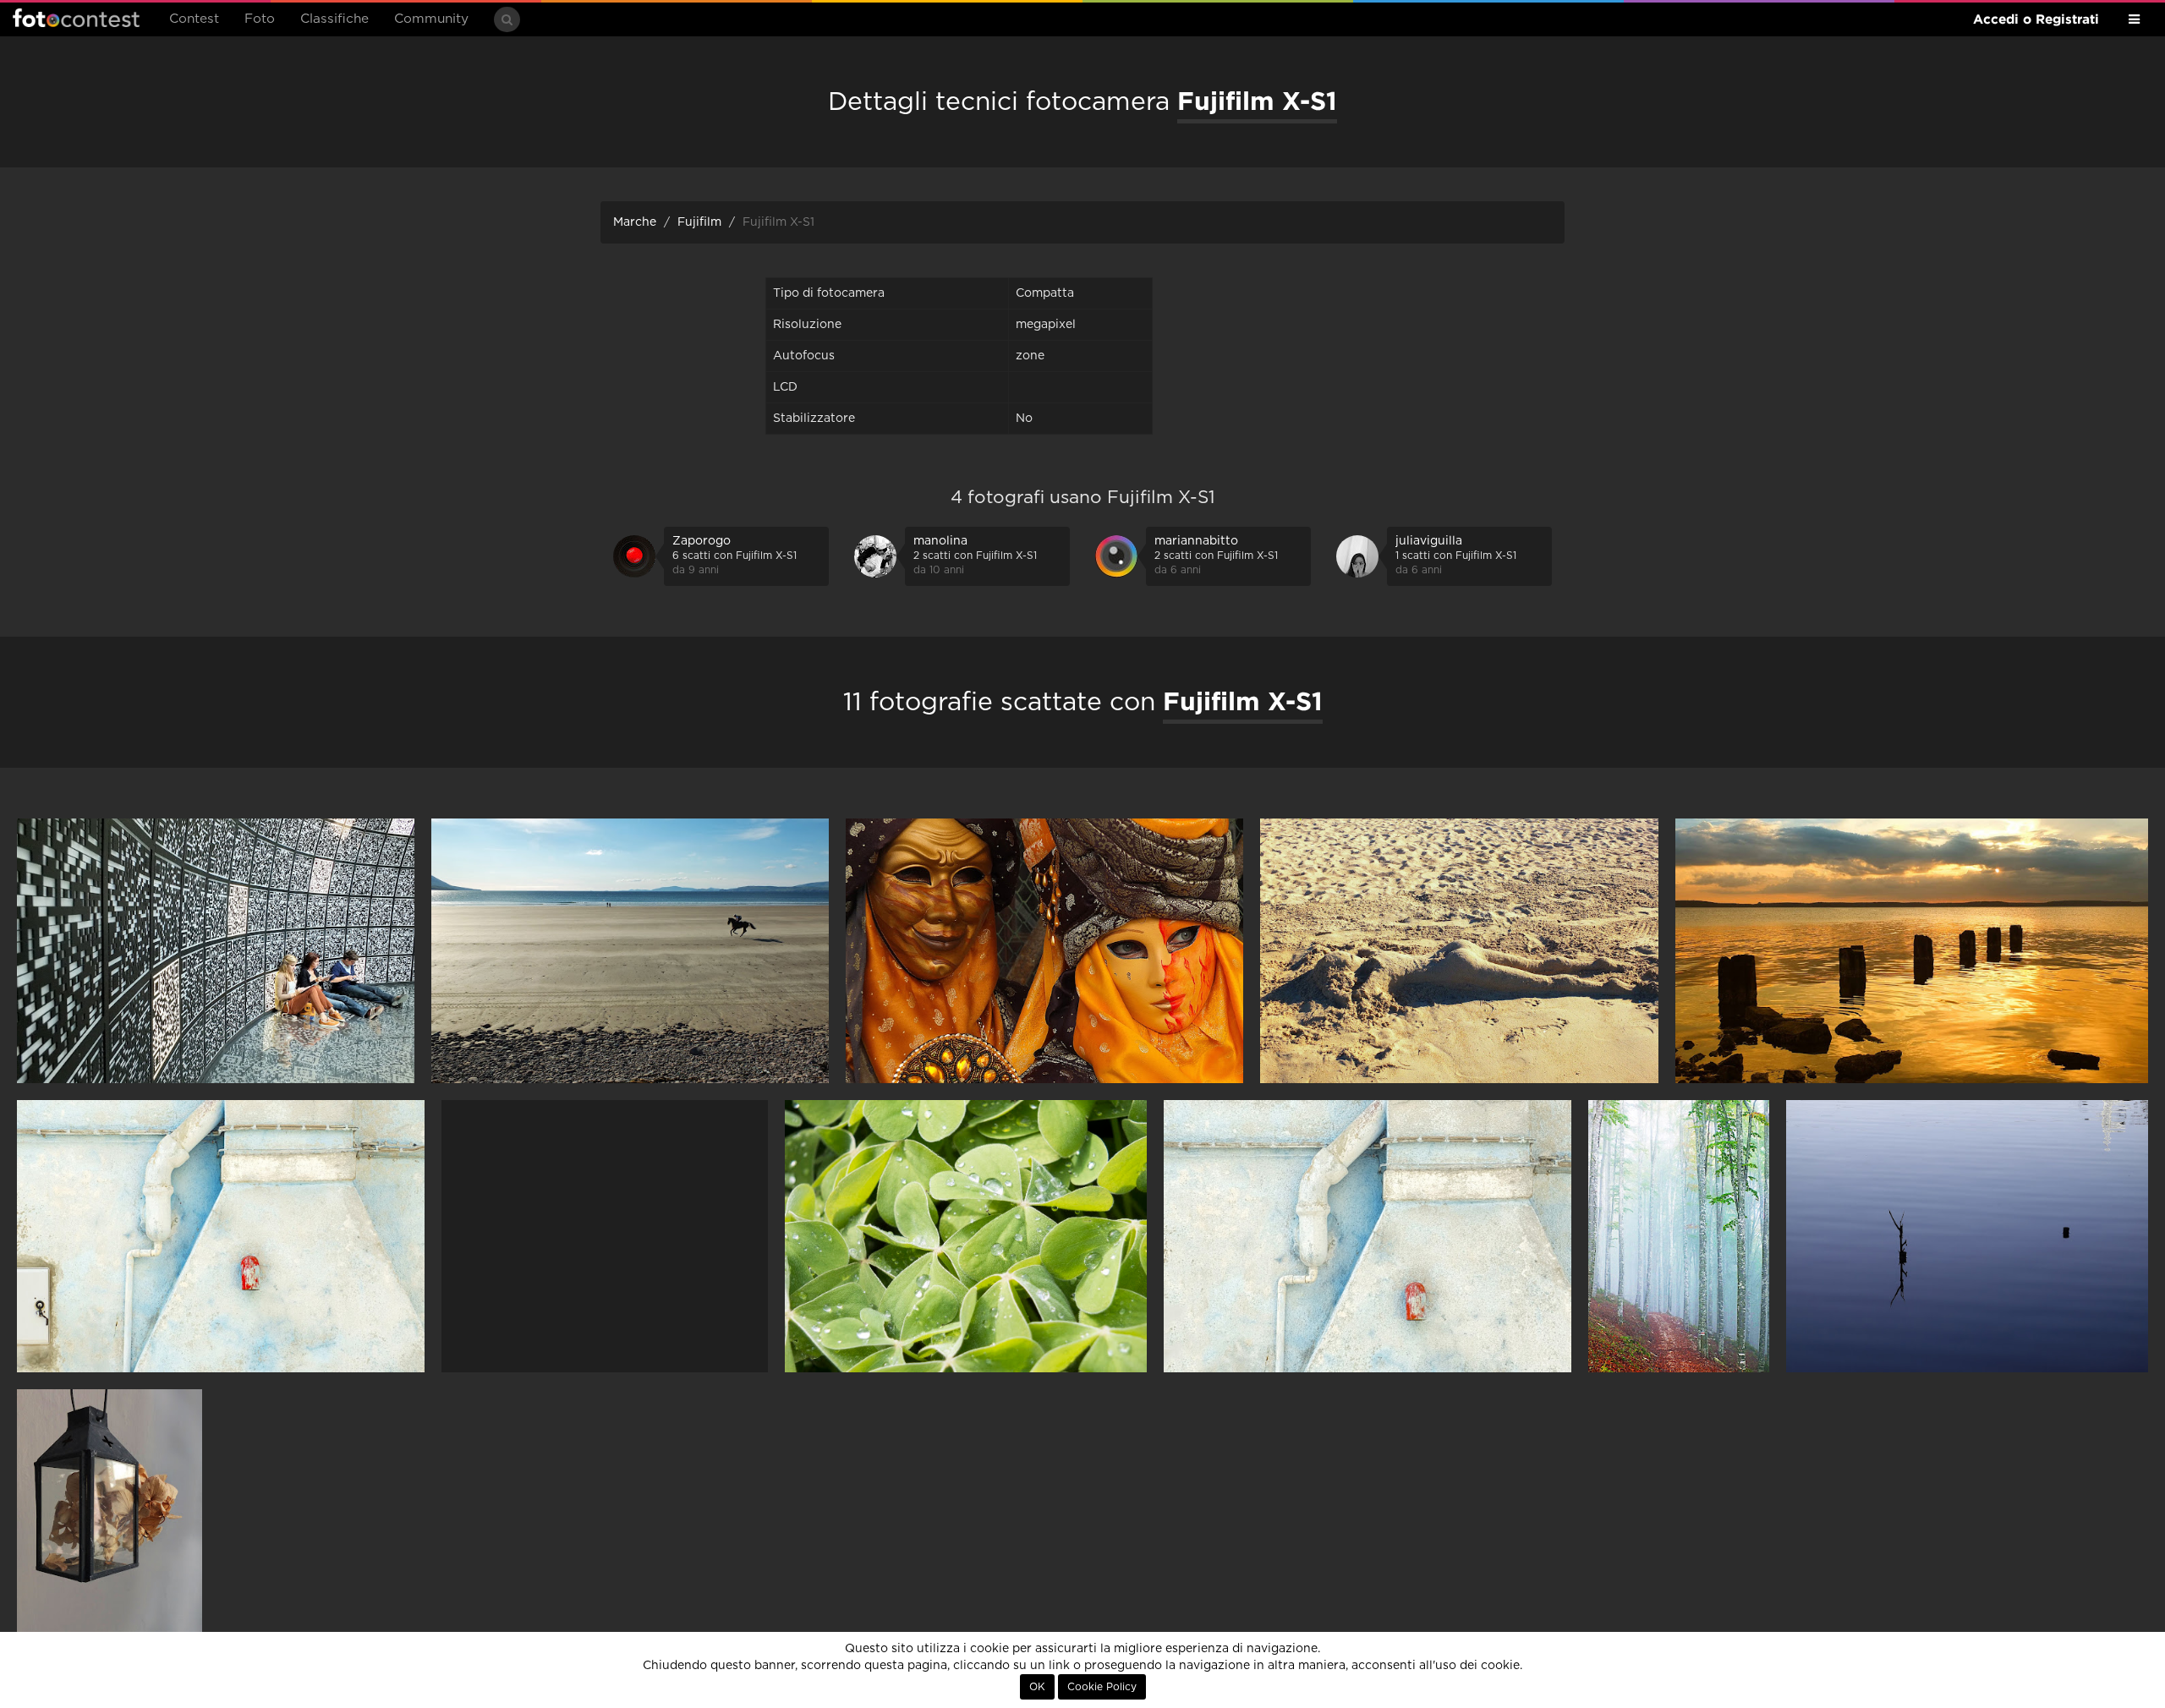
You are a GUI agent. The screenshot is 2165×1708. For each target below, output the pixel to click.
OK (1037, 1687)
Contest (194, 19)
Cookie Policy (1102, 1687)
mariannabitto (1196, 541)
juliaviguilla (1429, 541)
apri (216, 951)
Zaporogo (702, 541)
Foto (260, 19)
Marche (635, 222)
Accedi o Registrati (2036, 19)
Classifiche (334, 19)
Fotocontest (76, 18)
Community (431, 19)
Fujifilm (699, 222)
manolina (940, 541)
